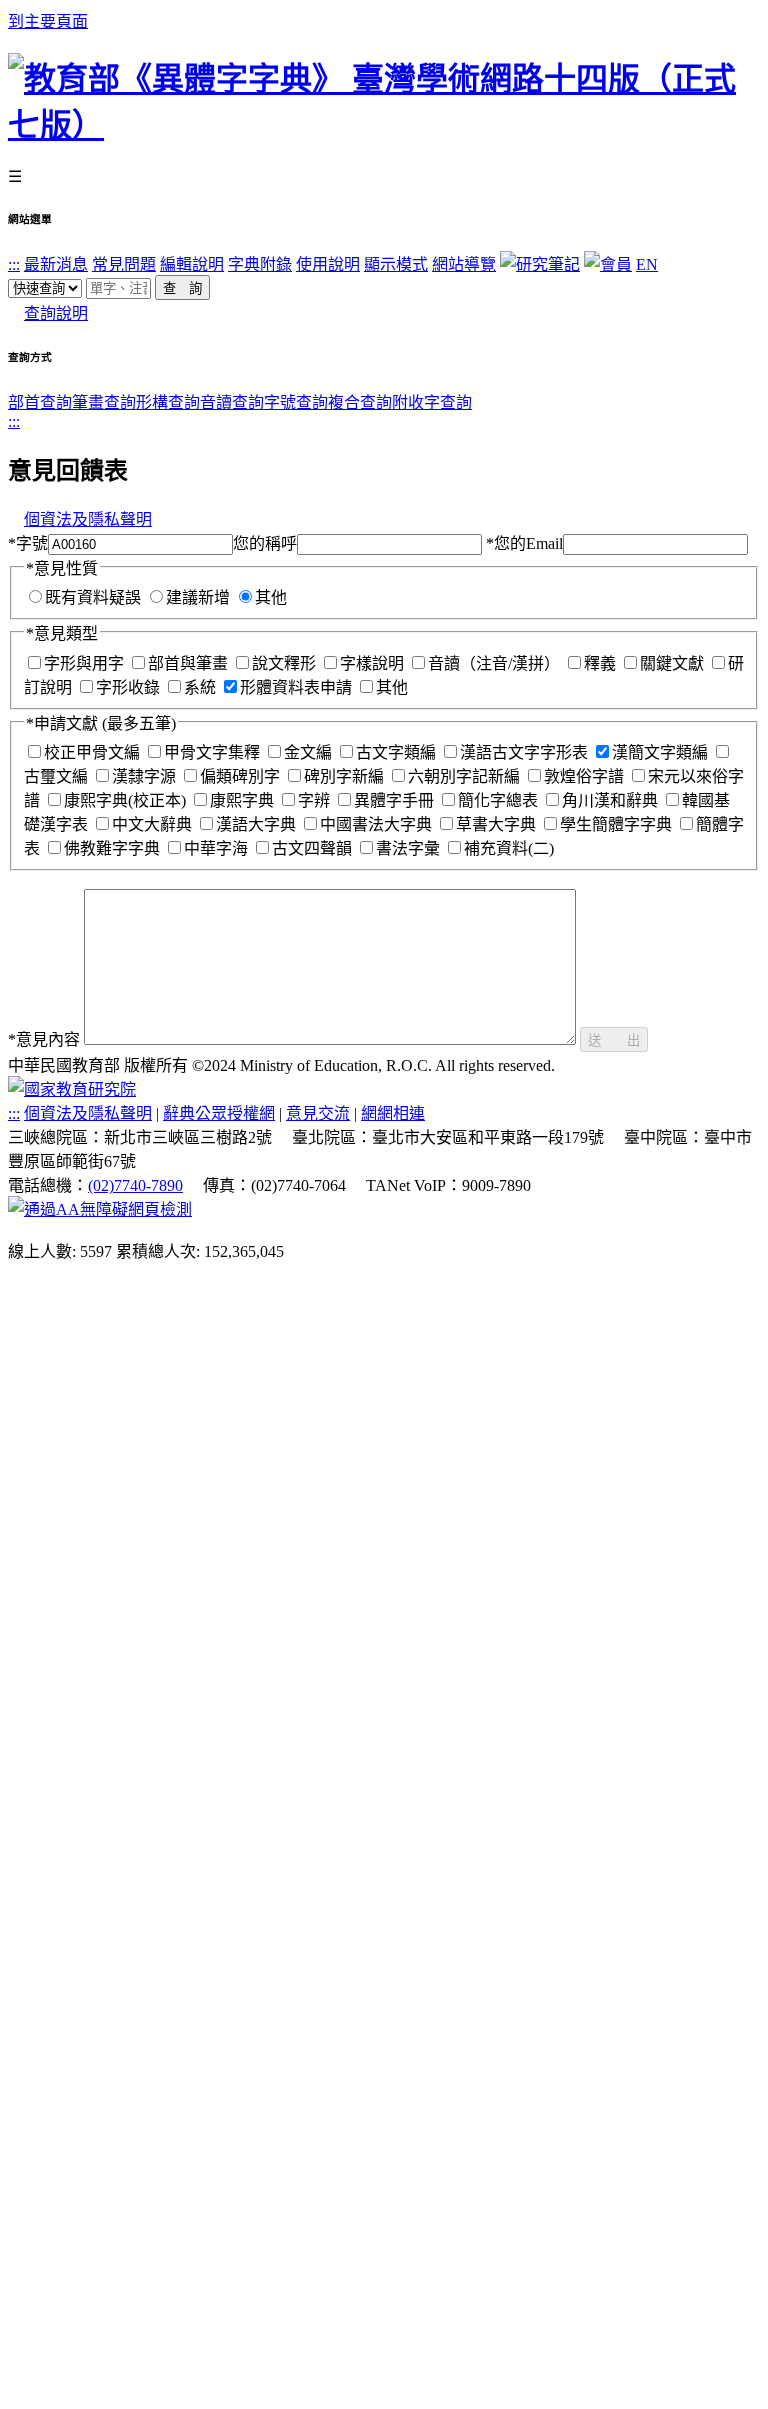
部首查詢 (40, 402)
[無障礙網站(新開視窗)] (100, 1209)
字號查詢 (296, 402)
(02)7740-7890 (135, 1185)
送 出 (614, 1040)
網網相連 (393, 1113)
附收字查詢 (432, 402)
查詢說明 (56, 313)
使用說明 (328, 264)
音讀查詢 (232, 402)
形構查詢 (168, 402)
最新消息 (56, 264)
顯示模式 (396, 264)
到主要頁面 (48, 21)
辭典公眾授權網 (219, 1113)
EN (647, 264)
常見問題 (124, 264)
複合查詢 (360, 402)
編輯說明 (192, 264)
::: (14, 264)
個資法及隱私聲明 (88, 519)
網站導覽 (464, 264)
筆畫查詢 (104, 402)
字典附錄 (260, 264)
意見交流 (318, 1113)
